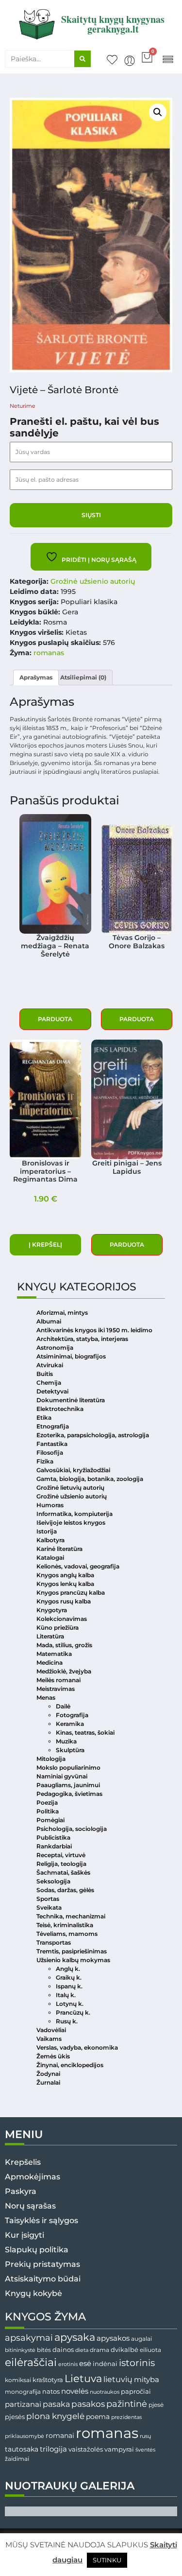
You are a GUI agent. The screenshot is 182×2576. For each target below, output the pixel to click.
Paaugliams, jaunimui (68, 1785)
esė (85, 2363)
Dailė (63, 1706)
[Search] (83, 59)
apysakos (113, 2338)
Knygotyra (52, 1610)
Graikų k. (69, 1977)
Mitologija (51, 1759)
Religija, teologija (61, 1864)
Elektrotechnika (60, 1409)
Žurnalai (48, 2082)
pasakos (88, 2404)
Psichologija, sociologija (72, 1829)
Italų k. (66, 1995)
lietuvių (118, 2379)
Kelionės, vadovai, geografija (78, 1566)
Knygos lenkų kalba (65, 1584)
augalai (141, 2339)
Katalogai (50, 1558)
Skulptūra (70, 1750)
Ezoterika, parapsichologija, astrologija (93, 1435)
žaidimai (17, 2459)
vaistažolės (86, 2449)
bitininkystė (20, 2350)
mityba (147, 2379)
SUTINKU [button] (107, 2560)
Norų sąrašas (30, 2206)
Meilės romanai (58, 1680)
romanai (60, 2436)
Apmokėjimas (33, 2177)
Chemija (49, 1383)
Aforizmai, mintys (62, 1313)
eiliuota (150, 2350)
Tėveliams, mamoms (67, 1934)
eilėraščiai (31, 2362)
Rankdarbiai (54, 1846)
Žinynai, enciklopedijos (70, 2065)
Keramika (70, 1724)
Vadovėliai (51, 2030)
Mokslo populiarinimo (68, 1767)
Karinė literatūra (59, 1549)
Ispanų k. (69, 1986)
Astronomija (55, 1348)
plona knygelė (55, 2416)
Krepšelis (23, 2162)
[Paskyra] (130, 61)
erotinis (68, 2364)
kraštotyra (48, 2380)
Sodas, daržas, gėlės (65, 1890)
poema (98, 2417)
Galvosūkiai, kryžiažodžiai (73, 1470)
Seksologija (53, 1881)
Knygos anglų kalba (65, 1575)
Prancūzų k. (73, 2012)
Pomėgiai (50, 1820)
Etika (44, 1418)
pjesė (156, 2405)
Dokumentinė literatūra (71, 1400)
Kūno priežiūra (58, 1627)
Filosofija (50, 1453)
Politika (48, 1811)
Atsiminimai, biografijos (71, 1356)
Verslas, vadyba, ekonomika (77, 2047)
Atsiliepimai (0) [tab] (83, 677)
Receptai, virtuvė (61, 1855)
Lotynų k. (70, 2004)
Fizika (45, 1461)
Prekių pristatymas (42, 2264)
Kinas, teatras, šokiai (85, 1732)
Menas (46, 1697)
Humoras (50, 1505)
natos (51, 2391)
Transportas (54, 1942)
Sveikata (49, 1907)
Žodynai (48, 2074)
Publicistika (53, 1837)
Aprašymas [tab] (36, 677)
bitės (44, 2350)
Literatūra (50, 1636)
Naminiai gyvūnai (62, 1776)
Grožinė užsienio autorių (93, 581)
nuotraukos (105, 2392)
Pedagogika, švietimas (69, 1794)
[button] (168, 59)
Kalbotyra (50, 1540)
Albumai (49, 1321)
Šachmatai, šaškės (63, 1872)
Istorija (47, 1531)
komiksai (18, 2380)
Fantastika (52, 1444)
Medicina (50, 1662)
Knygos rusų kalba (64, 1601)
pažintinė (127, 2404)
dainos (63, 2350)
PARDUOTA (55, 1019)
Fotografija (72, 1715)
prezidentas (126, 2417)
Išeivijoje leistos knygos (71, 1523)
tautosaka (22, 2449)
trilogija (53, 2449)
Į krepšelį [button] (45, 1244)
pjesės (15, 2417)
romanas (49, 653)
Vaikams (49, 2039)
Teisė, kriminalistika (65, 1925)
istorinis (137, 2363)
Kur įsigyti (25, 2235)
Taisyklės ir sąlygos (41, 2220)
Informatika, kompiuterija (74, 1514)
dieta (82, 2350)
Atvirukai (50, 1365)
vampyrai (119, 2449)
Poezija (47, 1802)
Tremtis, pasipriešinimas (72, 1951)
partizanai (23, 2404)
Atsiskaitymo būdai (43, 2279)
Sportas (48, 1899)
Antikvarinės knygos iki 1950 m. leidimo (94, 1330)
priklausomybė (25, 2436)
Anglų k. (68, 1969)
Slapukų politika (37, 2250)
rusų (145, 2436)
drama (99, 2350)
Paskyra (21, 2191)
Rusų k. (67, 2021)
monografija (23, 2392)
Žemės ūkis (53, 2056)
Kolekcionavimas (62, 1619)
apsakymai (29, 2338)
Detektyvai (52, 1391)
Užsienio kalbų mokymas (73, 1960)
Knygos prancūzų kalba (71, 1593)
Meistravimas (56, 1689)
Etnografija (53, 1426)
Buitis (45, 1374)
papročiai (136, 2391)
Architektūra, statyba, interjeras (82, 1339)
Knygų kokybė (33, 2293)
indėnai (105, 2364)
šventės (145, 2450)
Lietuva (83, 2378)
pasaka (56, 2404)
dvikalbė (124, 2350)
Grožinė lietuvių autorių (70, 1488)
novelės (75, 2391)
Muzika (66, 1741)
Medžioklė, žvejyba (64, 1671)
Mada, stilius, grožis (64, 1645)
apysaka (75, 2337)
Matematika (54, 1654)
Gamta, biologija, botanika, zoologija (90, 1479)
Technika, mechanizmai (71, 1916)
